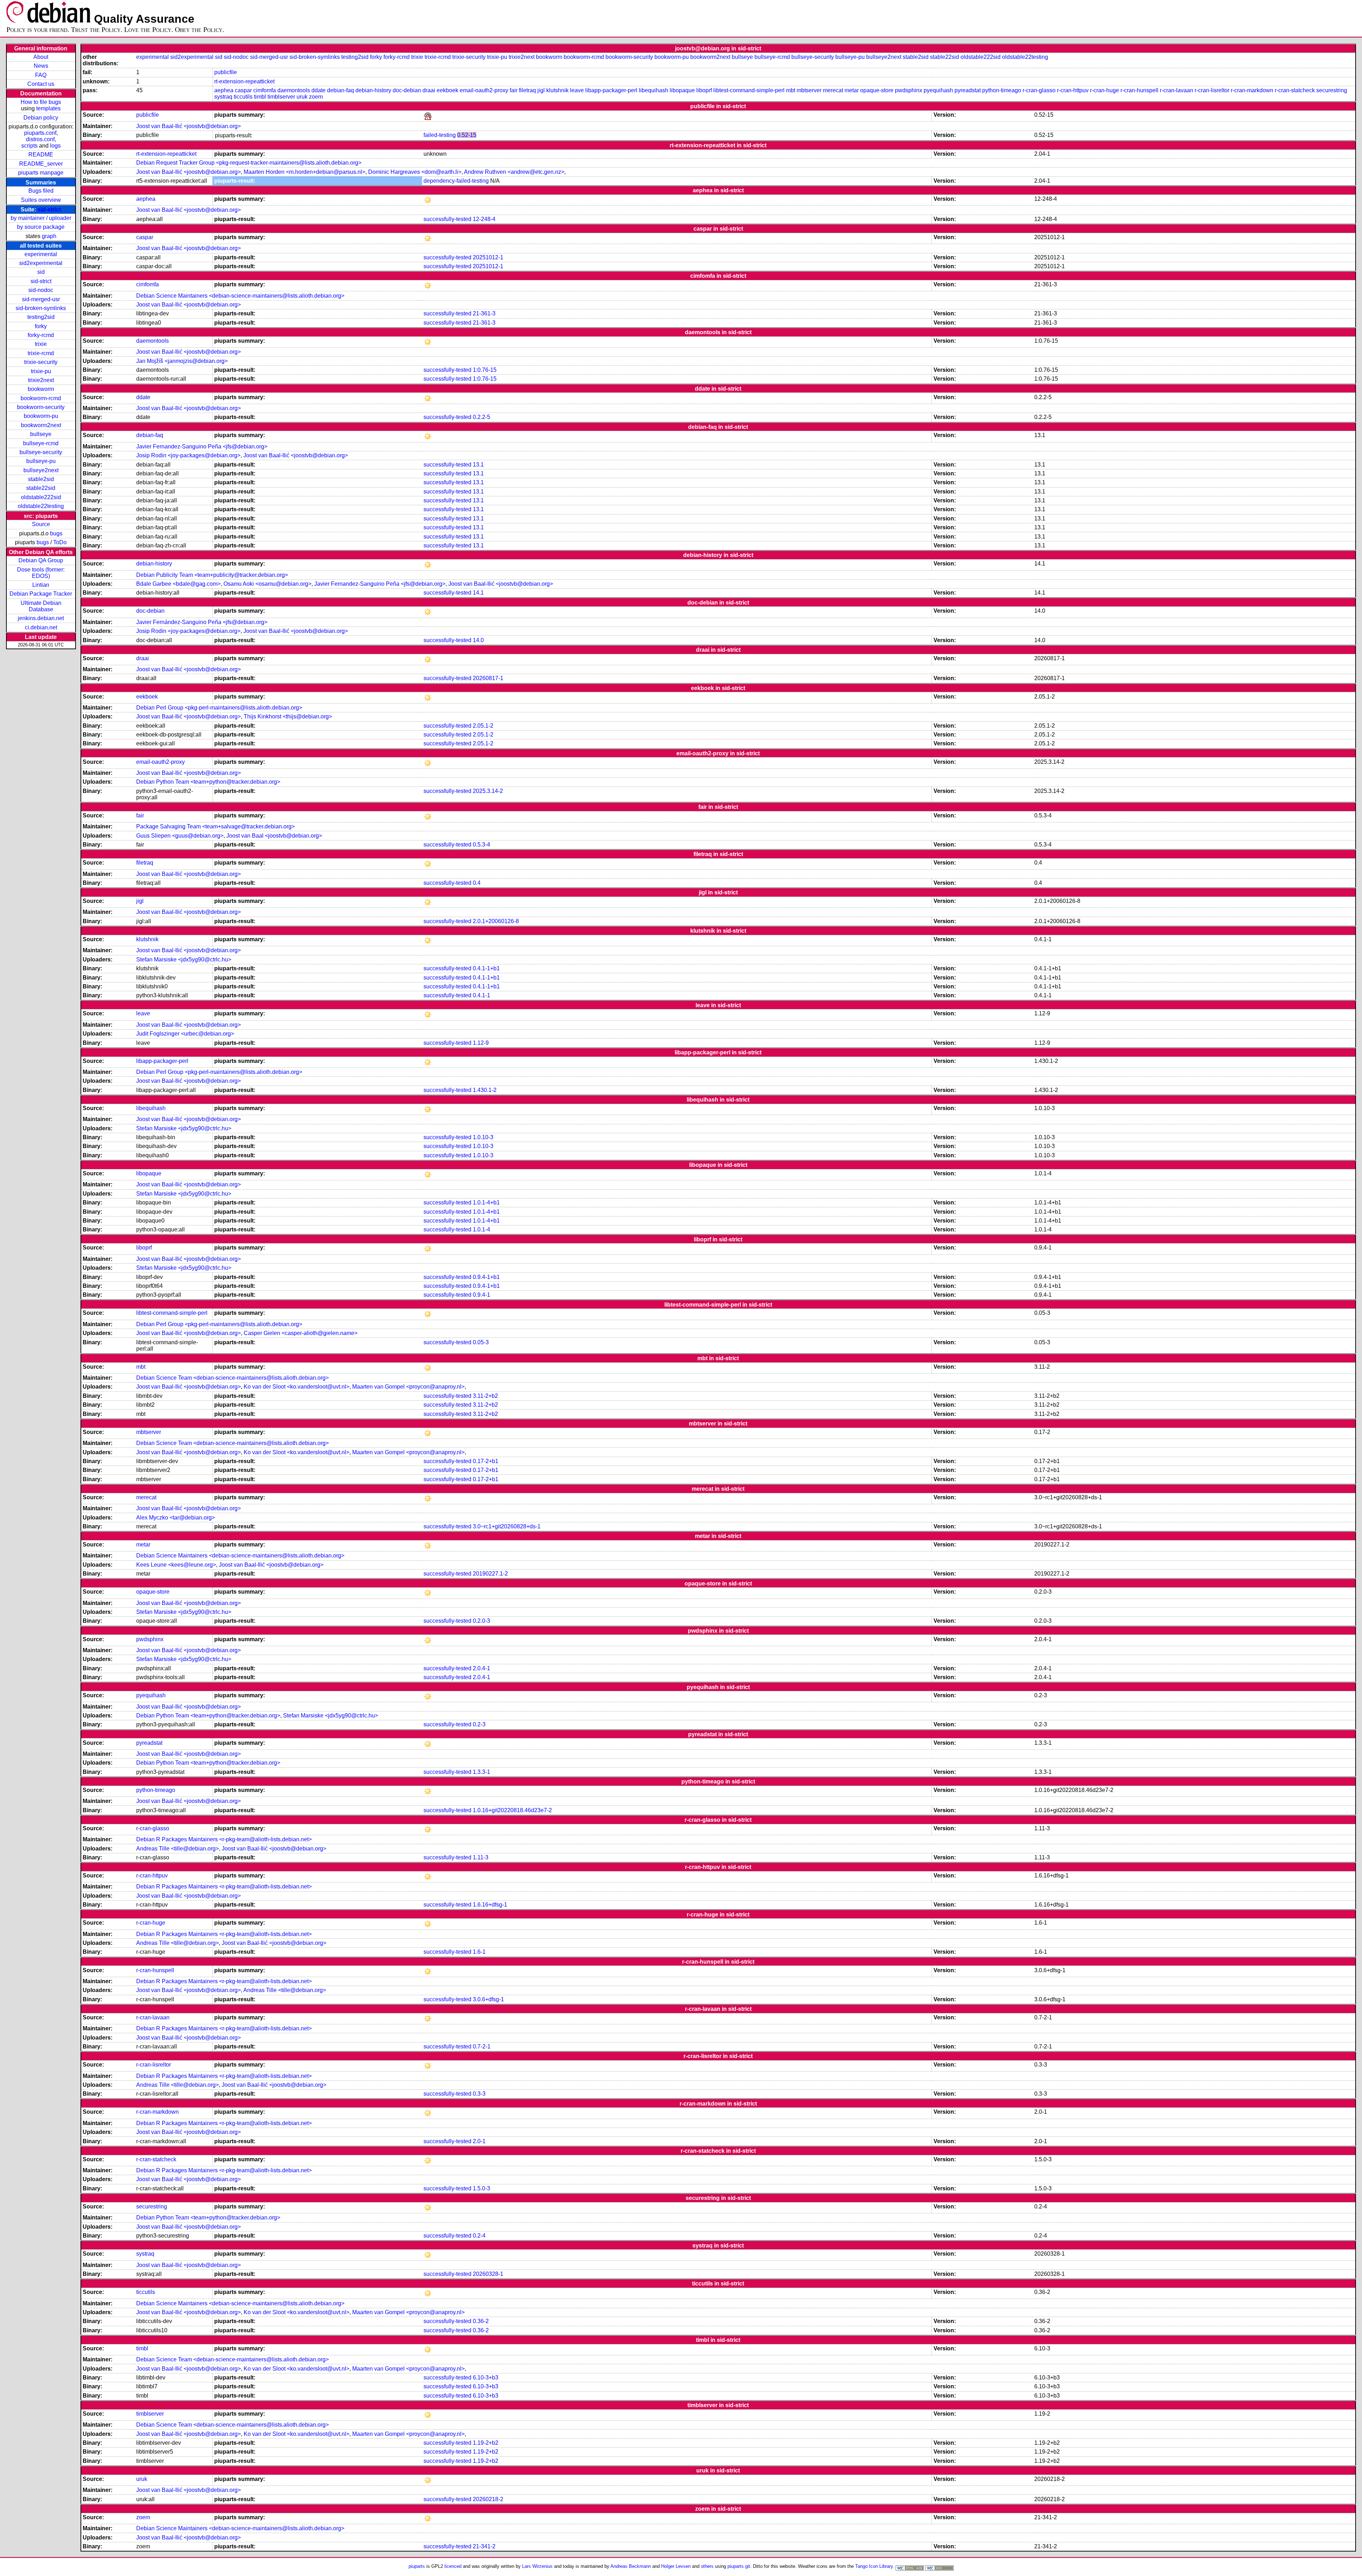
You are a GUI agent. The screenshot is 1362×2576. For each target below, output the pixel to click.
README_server (41, 164)
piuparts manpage (41, 173)
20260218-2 (488, 2499)
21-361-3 (484, 313)
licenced (453, 2566)
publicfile (226, 72)
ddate (319, 90)
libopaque (682, 90)
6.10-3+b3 (486, 2378)
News (41, 66)
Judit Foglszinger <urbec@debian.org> (185, 1034)
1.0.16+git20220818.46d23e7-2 (512, 1810)
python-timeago (1002, 90)
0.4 (477, 883)
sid (41, 272)
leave (577, 90)
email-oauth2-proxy (484, 90)
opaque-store (877, 90)
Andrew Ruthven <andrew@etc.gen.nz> (514, 172)
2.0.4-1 (481, 1668)
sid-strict (49, 209)
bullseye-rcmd (41, 443)
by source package (41, 227)
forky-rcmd (41, 335)
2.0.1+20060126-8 (496, 921)
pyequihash (938, 90)
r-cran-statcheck (1295, 90)
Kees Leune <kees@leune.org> (176, 1565)
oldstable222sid (41, 497)
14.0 (478, 640)
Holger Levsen (676, 2566)
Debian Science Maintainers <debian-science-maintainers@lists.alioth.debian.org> (240, 296)
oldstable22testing (41, 506)
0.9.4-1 (481, 1295)
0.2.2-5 (481, 417)
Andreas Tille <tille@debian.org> (178, 1849)
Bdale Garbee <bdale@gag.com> (178, 584)
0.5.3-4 (481, 845)
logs (55, 146)
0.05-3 (481, 1342)
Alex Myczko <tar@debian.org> (176, 1518)
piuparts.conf (40, 133)
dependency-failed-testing (456, 181)
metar (852, 90)
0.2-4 (479, 2236)
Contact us (41, 84)
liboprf (704, 90)
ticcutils (243, 97)
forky (41, 326)
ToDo (60, 542)
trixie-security (41, 362)
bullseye (41, 434)
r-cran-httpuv (1073, 90)
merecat (833, 90)
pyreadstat (968, 90)
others (707, 2566)
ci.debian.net (41, 627)
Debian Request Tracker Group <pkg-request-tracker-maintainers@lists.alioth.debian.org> (249, 163)
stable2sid (41, 479)
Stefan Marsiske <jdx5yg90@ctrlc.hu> (184, 959)
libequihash (654, 90)
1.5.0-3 (481, 2188)
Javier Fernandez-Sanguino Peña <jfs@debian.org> (202, 446)
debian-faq (340, 90)
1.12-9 (481, 1043)
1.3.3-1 (481, 1772)
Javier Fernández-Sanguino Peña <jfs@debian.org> (202, 622)
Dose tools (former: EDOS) (41, 573)
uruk (302, 97)
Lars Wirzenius (537, 2566)
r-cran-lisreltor (1212, 90)
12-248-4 (484, 219)
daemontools (294, 90)
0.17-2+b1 (486, 1461)
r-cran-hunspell (1139, 90)
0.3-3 (479, 2094)
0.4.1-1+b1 (486, 968)
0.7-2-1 (482, 2047)
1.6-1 (479, 1952)
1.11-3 (481, 1857)
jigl (541, 90)
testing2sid (41, 317)
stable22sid (41, 488)
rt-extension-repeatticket (244, 81)
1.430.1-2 (485, 1090)
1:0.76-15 (485, 370)
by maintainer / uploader (41, 218)
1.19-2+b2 (486, 2443)
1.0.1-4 (481, 1229)
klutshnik (557, 90)
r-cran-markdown (1252, 90)
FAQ (41, 75)
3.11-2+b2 (485, 1396)
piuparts (417, 2566)
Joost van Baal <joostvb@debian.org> (274, 836)
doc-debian (407, 90)
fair (514, 90)
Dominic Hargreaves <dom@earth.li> (415, 172)
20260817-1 (488, 678)
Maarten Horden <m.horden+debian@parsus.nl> (304, 172)
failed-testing (440, 135)
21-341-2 (484, 2546)
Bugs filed (41, 191)
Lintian (41, 585)
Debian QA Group (41, 560)
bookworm (41, 389)
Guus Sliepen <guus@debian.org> (180, 836)
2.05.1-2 (483, 726)
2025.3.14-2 (488, 791)
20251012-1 (488, 257)
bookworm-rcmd (41, 398)
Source (41, 524)
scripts (29, 146)
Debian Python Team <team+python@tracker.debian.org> (208, 782)
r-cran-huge (1104, 90)
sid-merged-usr (41, 299)
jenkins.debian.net (41, 618)
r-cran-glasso (1039, 90)
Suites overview (41, 200)
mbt (791, 90)
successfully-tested (447, 219)
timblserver (281, 97)
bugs (56, 533)
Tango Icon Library (874, 2566)
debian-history (373, 90)
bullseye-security (41, 452)
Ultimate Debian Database (41, 606)
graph (49, 236)
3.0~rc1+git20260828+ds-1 (507, 1526)
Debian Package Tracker (41, 594)
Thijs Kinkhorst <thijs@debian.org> (288, 716)
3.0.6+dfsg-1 (488, 1999)
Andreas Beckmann (631, 2566)
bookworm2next (41, 425)
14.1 (478, 593)
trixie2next (41, 380)
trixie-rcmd (41, 353)
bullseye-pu (41, 461)
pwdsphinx (909, 90)
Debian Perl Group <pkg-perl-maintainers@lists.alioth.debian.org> (219, 708)
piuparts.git (739, 2566)
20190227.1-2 (490, 1574)
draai (429, 90)
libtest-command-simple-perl (749, 90)
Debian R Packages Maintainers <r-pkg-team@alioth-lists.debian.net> (224, 1839)
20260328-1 (488, 2274)
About (41, 57)
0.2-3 (479, 1724)
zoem (316, 97)
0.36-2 (481, 2321)
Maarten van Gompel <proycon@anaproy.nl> (408, 1387)
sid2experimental (41, 263)
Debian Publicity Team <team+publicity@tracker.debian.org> (212, 575)
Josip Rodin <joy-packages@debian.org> (188, 455)
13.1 (478, 465)
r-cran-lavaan (1176, 90)
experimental (41, 254)
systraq (223, 97)
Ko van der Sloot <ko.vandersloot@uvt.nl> (297, 1387)
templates (48, 108)
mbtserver (809, 90)
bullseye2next (41, 470)
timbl (260, 97)
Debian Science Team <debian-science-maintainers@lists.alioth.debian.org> (232, 1378)
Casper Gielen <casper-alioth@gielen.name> (301, 1333)
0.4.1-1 (481, 995)
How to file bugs (41, 102)
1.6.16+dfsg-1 (490, 1905)
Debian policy (41, 118)
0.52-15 (467, 135)
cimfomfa (265, 90)
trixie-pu (41, 371)
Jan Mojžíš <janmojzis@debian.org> (182, 361)
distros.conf (40, 139)
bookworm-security (41, 407)
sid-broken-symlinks (41, 308)
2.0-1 (479, 2141)
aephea (224, 90)
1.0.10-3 (483, 1137)
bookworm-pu (41, 416)
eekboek (447, 90)
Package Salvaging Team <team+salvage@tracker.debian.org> (215, 826)
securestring (1332, 90)
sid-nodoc (41, 290)
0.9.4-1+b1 (486, 1277)
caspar (243, 90)
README (41, 155)
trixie (41, 344)
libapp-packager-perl (611, 90)
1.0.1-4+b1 (486, 1202)
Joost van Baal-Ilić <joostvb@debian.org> (189, 126)
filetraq (527, 90)
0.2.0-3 (481, 1621)
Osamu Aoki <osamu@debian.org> (267, 584)
